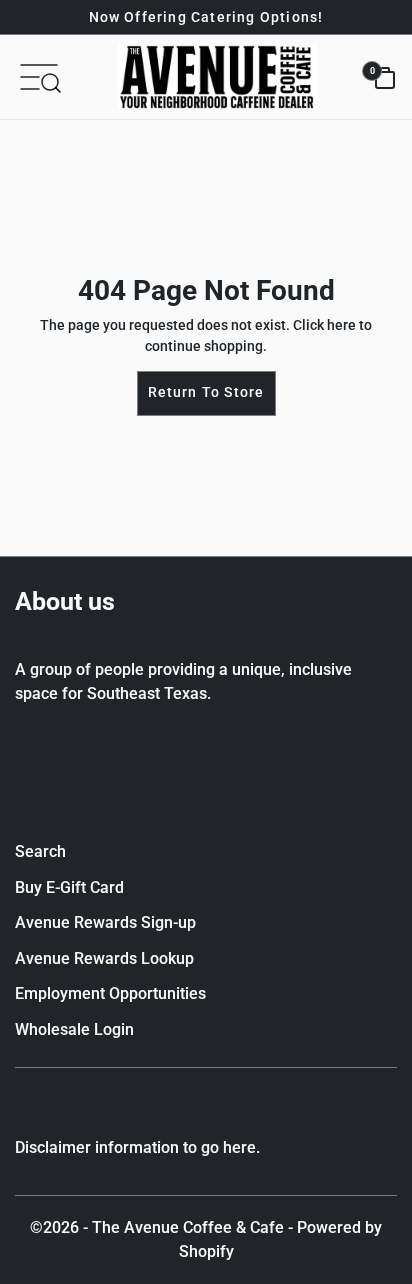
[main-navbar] (39, 76)
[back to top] (367, 1233)
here (341, 325)
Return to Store (206, 392)
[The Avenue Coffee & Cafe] (218, 77)
